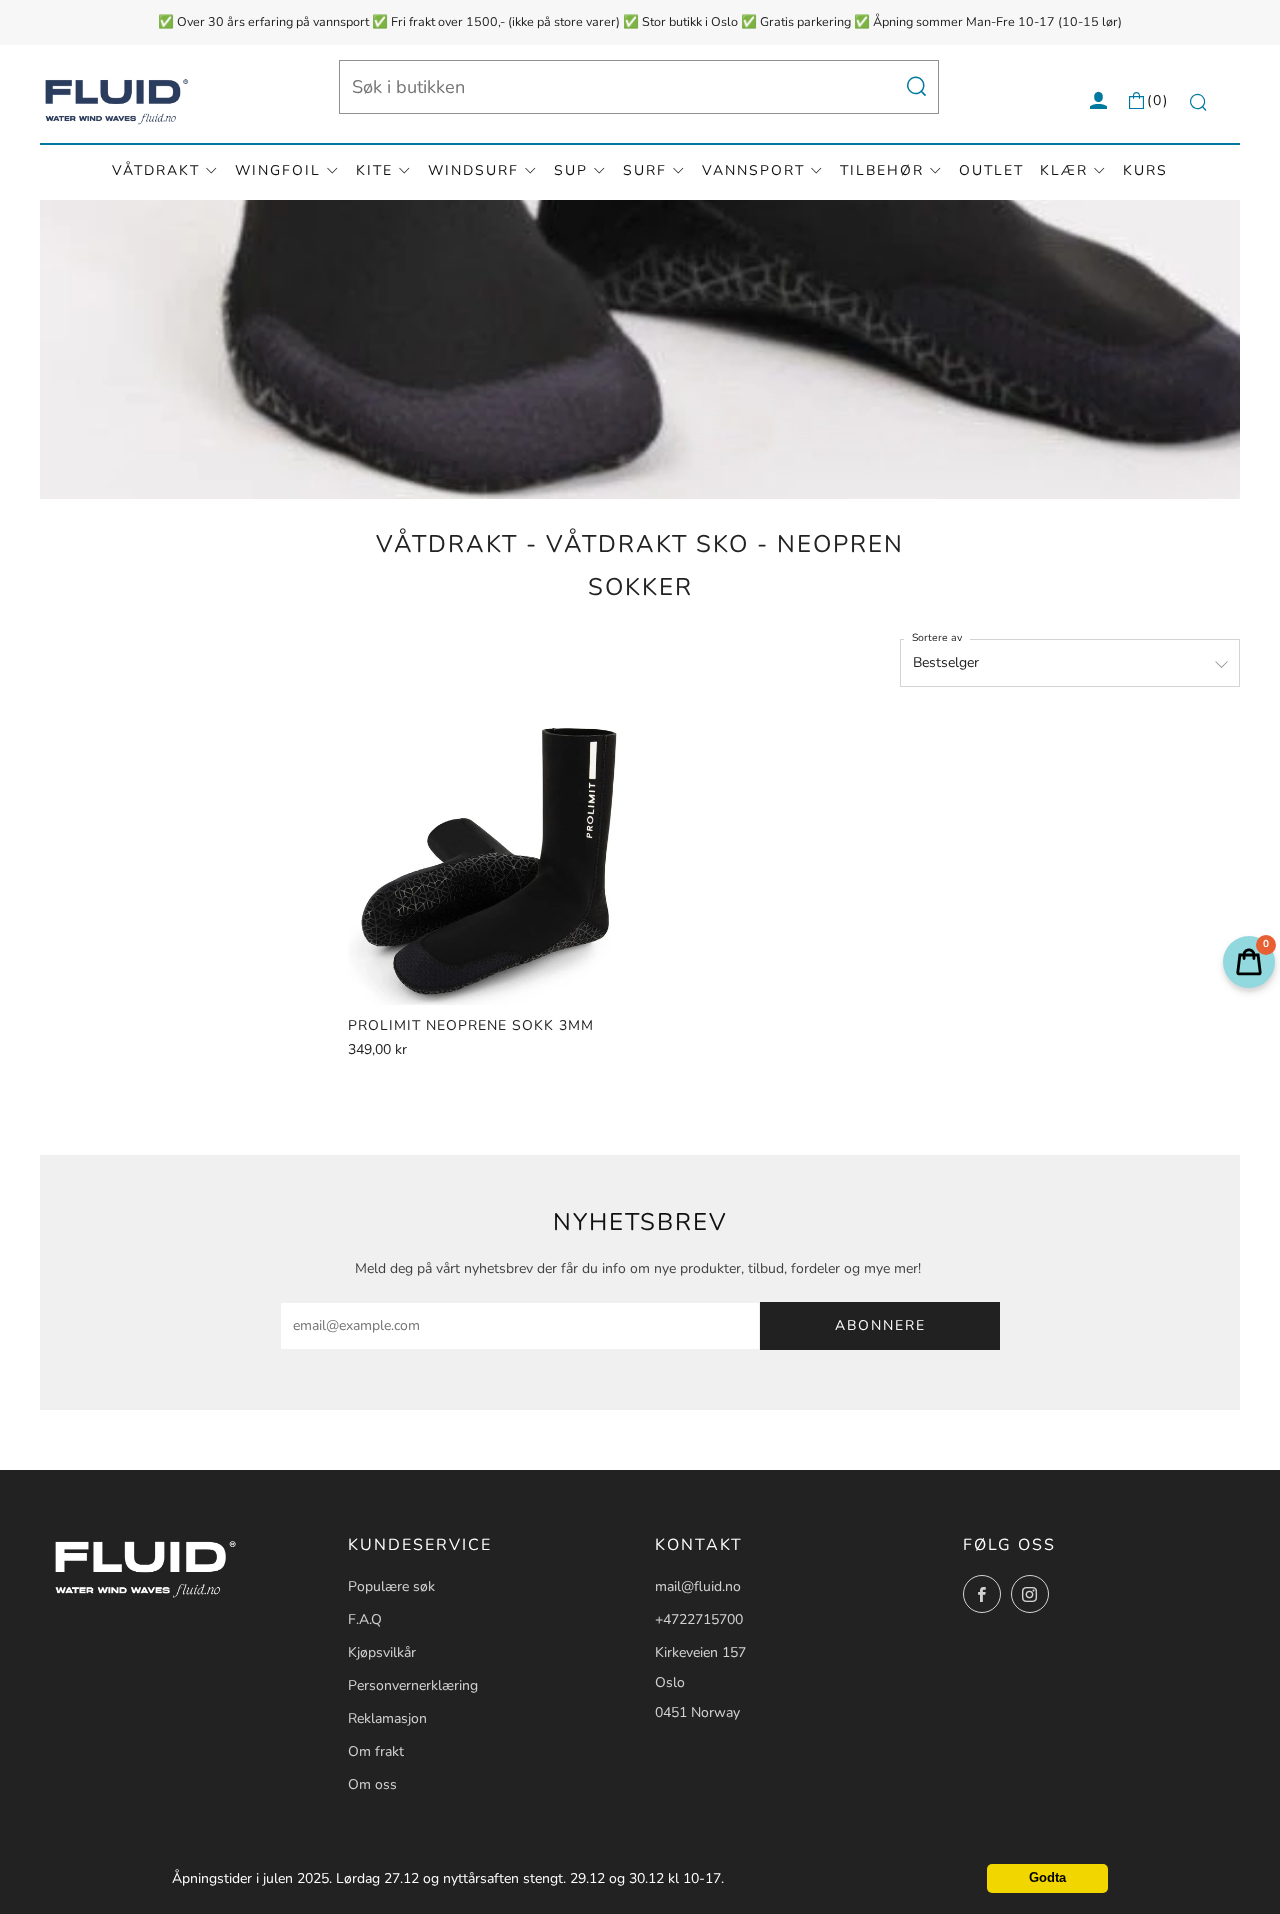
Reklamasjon (387, 1718)
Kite (374, 170)
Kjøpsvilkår (382, 1652)
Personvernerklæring (413, 1685)
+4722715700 (699, 1619)
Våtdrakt (156, 170)
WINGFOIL (278, 170)
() (1158, 100)
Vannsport (753, 170)
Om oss (372, 1784)
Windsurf (473, 170)
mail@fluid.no (698, 1586)
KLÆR (1064, 170)
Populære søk (391, 1586)
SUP (571, 170)
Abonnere (880, 1325)
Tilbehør (882, 170)
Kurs (1145, 170)
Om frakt (376, 1751)
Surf (645, 170)
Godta (1047, 1878)
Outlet (991, 170)
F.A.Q (365, 1619)
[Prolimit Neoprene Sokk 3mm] (491, 860)
